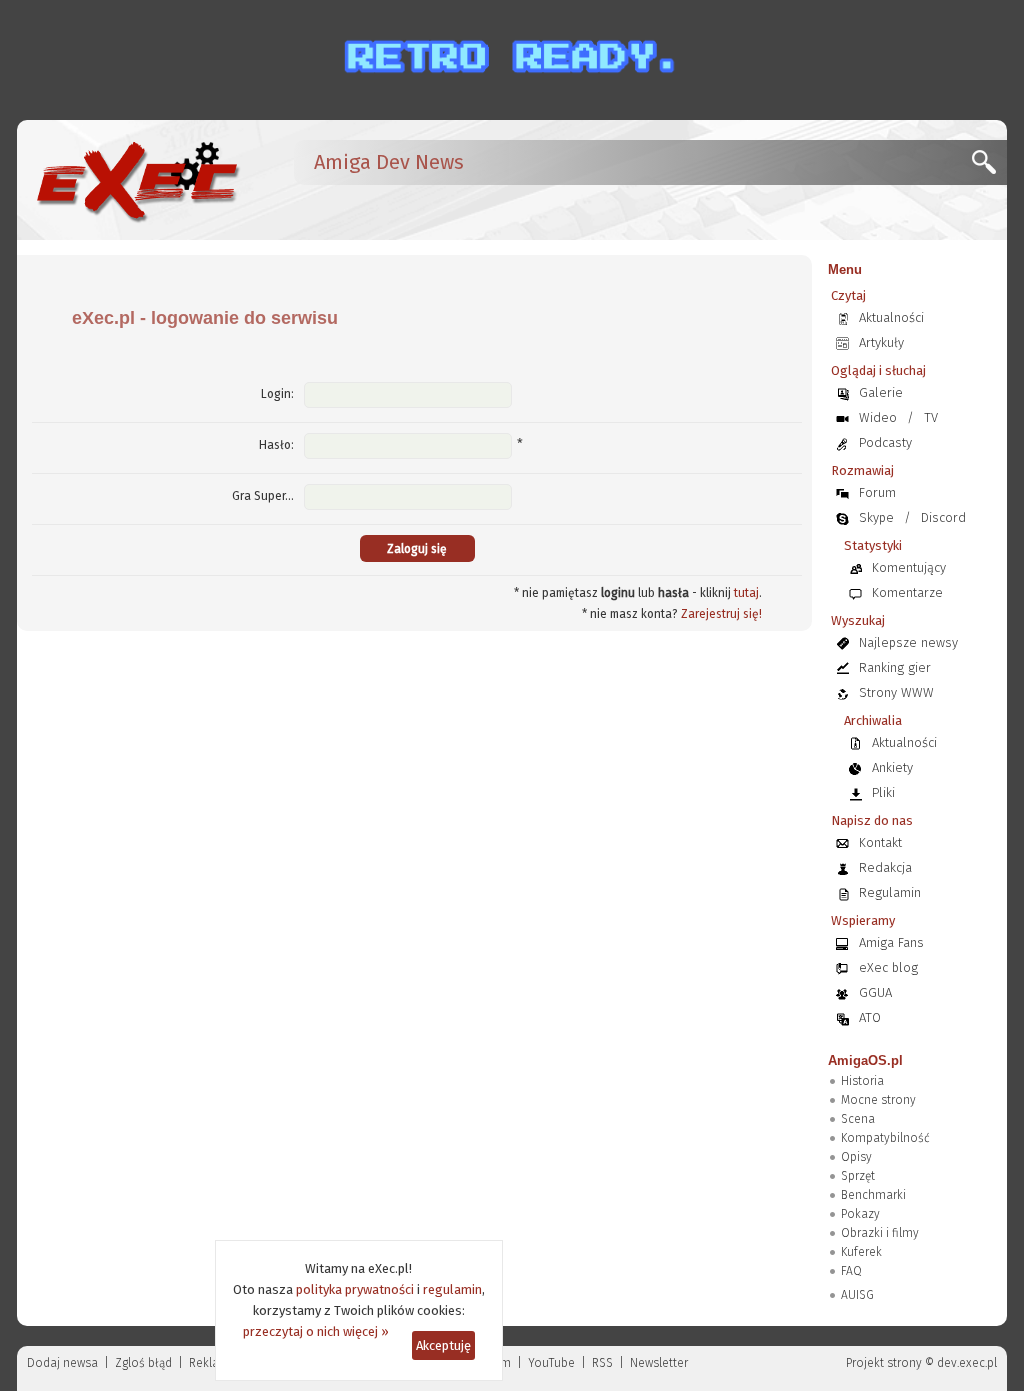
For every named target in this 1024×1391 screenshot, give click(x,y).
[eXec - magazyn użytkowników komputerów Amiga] (137, 180)
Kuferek (861, 1252)
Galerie (881, 392)
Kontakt (880, 842)
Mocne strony (878, 1100)
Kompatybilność (885, 1138)
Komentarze (907, 592)
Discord (943, 517)
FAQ (851, 1271)
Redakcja (885, 867)
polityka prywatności (355, 1289)
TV (931, 417)
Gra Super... (263, 496)
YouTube (551, 1363)
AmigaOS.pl (865, 1060)
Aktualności (891, 317)
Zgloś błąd (143, 1363)
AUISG (857, 1295)
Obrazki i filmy (880, 1233)
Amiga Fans (891, 942)
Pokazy (860, 1214)
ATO (870, 1017)
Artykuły (881, 342)
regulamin (452, 1289)
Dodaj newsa (62, 1363)
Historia (862, 1081)
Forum (877, 492)
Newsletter (659, 1363)
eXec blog (888, 967)
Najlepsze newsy (908, 642)
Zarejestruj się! (721, 614)
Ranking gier (895, 667)
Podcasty (885, 442)
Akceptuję (443, 1345)
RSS (602, 1363)
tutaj (746, 593)
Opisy (856, 1157)
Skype (876, 517)
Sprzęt (858, 1176)
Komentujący (909, 567)
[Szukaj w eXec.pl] (989, 167)
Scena (858, 1119)
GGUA (875, 992)
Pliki (883, 792)
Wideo (878, 417)
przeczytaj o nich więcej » (316, 1331)
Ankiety (892, 767)
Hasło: (276, 445)
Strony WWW (896, 692)
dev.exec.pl (967, 1363)
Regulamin (890, 892)
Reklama (213, 1363)
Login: (277, 394)
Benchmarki (873, 1195)
